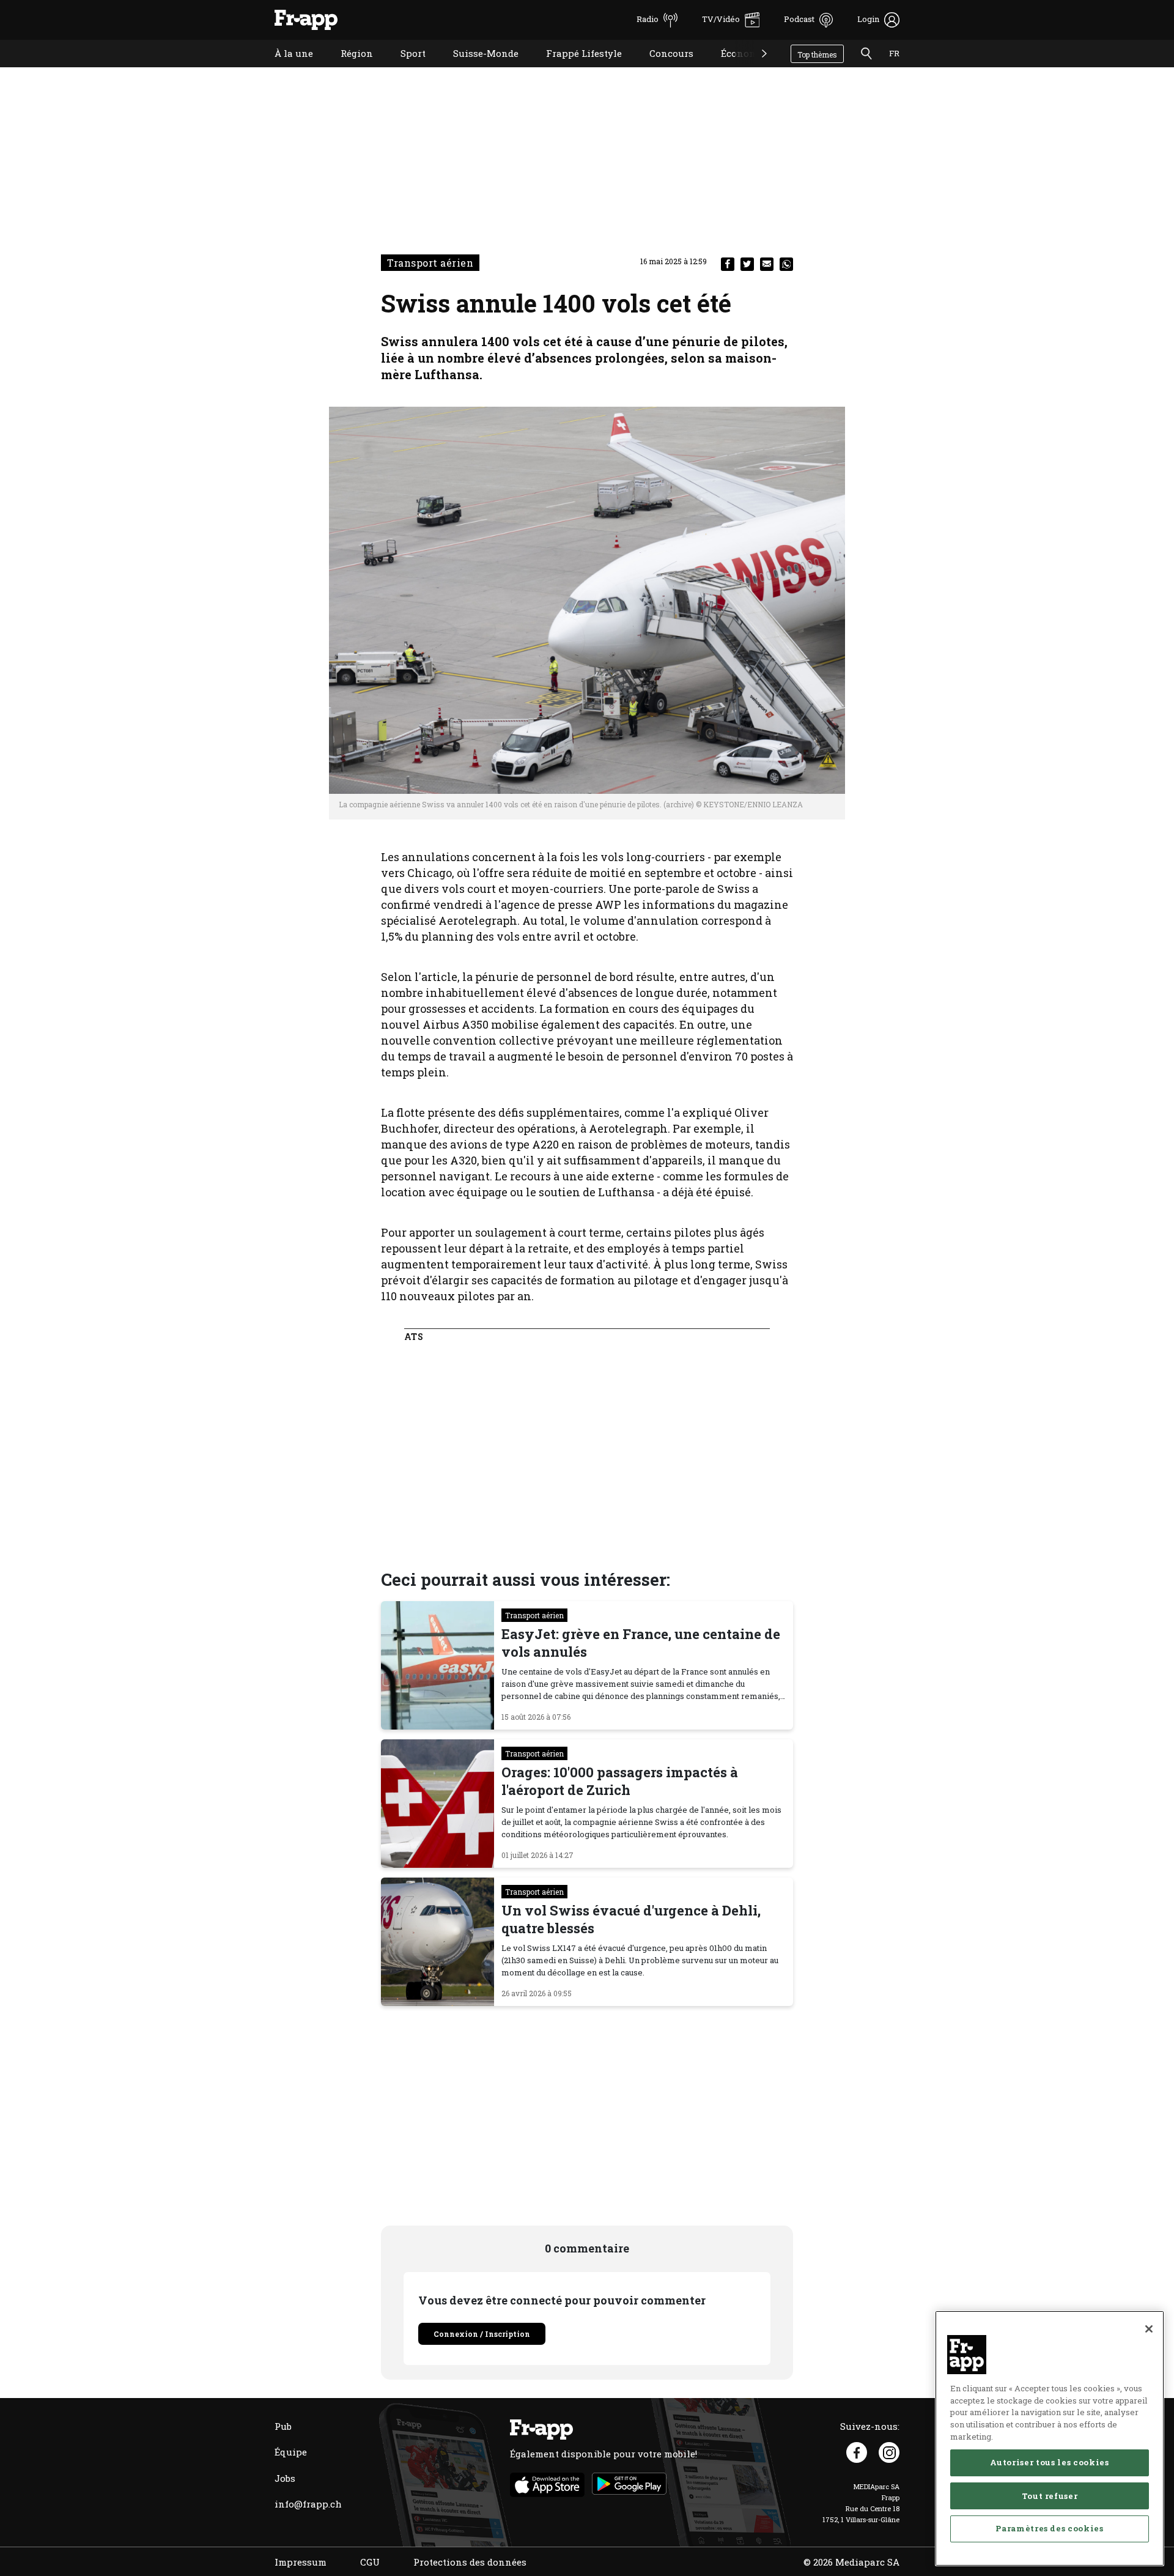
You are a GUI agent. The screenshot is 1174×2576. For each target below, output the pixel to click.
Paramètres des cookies (1049, 2528)
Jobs (285, 2478)
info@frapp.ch (308, 2504)
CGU (370, 2562)
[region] (1050, 2438)
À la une (285, 69)
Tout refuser (1050, 2495)
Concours (662, 69)
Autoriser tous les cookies (1049, 2462)
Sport (404, 69)
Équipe (291, 2452)
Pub (283, 2426)
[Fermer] (1149, 2329)
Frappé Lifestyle (575, 69)
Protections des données (470, 2562)
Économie (734, 69)
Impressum (301, 2562)
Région (348, 69)
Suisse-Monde (477, 69)
